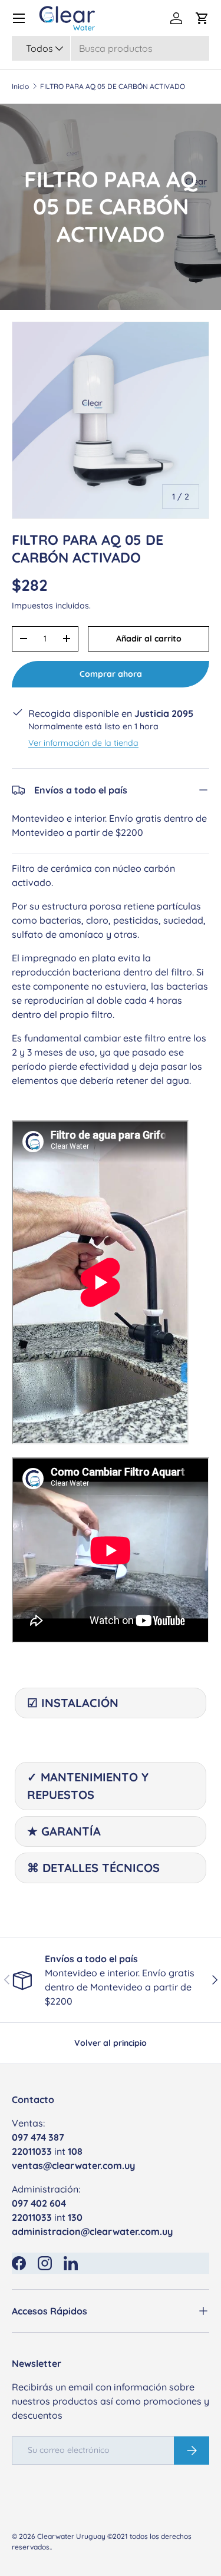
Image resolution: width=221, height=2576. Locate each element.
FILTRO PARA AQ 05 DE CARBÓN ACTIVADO (113, 87)
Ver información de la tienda (83, 743)
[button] (202, 18)
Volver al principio (111, 2043)
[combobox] (111, 48)
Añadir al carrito (149, 639)
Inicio (20, 87)
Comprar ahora (111, 674)
